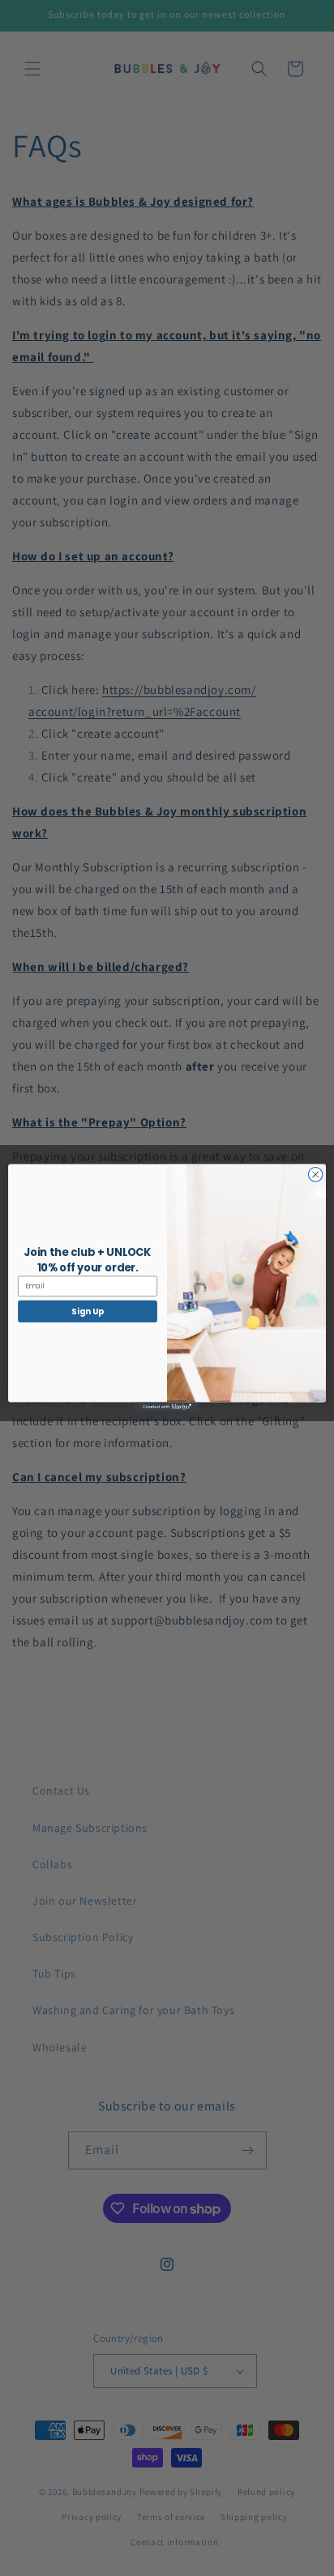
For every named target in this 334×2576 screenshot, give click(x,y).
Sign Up (87, 1311)
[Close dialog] (315, 1175)
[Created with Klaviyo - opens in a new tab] (167, 1407)
